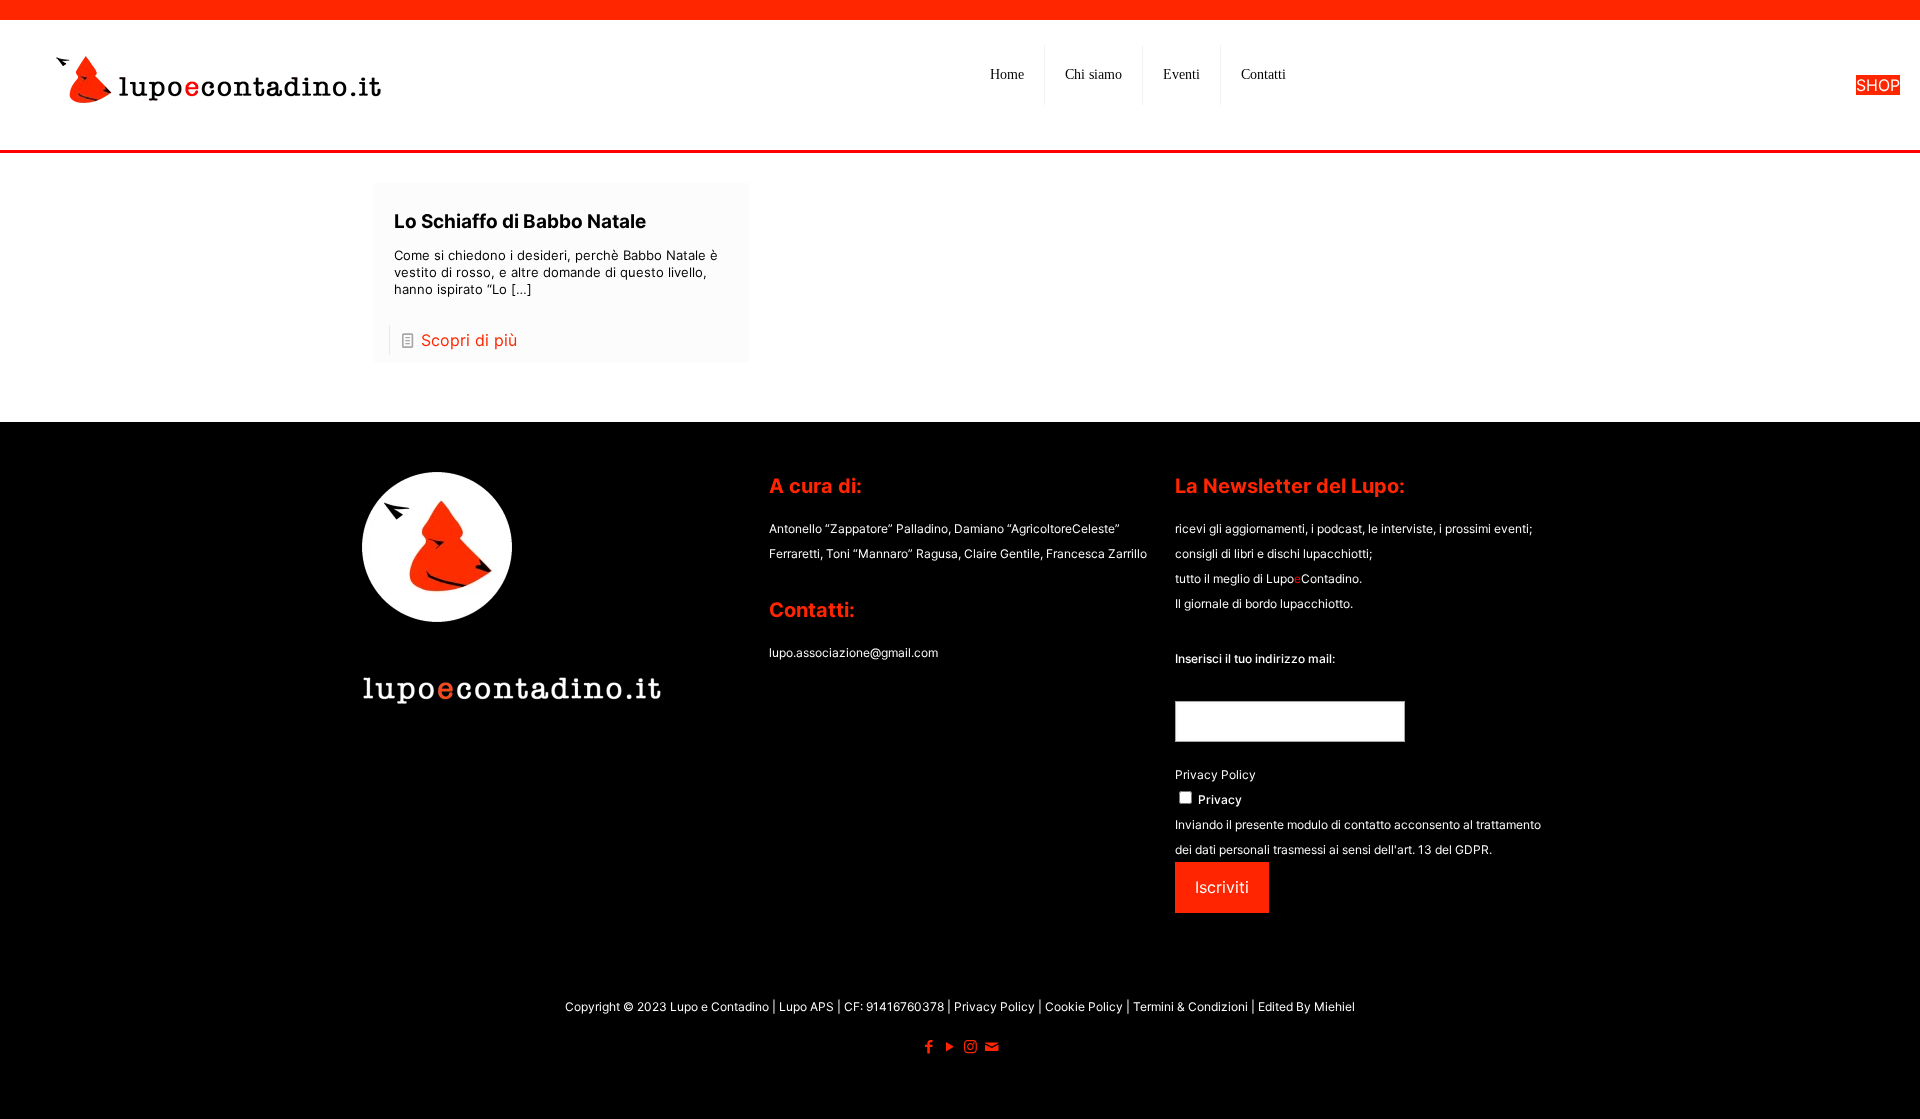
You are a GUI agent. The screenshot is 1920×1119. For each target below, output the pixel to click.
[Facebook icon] (928, 1046)
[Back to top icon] (1824, 1078)
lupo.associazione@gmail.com (853, 652)
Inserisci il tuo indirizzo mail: (1255, 658)
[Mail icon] (991, 1046)
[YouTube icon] (949, 1046)
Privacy (1220, 799)
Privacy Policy (1215, 774)
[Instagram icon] (970, 1046)
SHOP (1878, 85)
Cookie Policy (1085, 1006)
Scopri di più (469, 340)
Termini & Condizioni (1190, 1006)
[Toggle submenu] (1094, 125)
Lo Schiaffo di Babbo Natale (520, 221)
